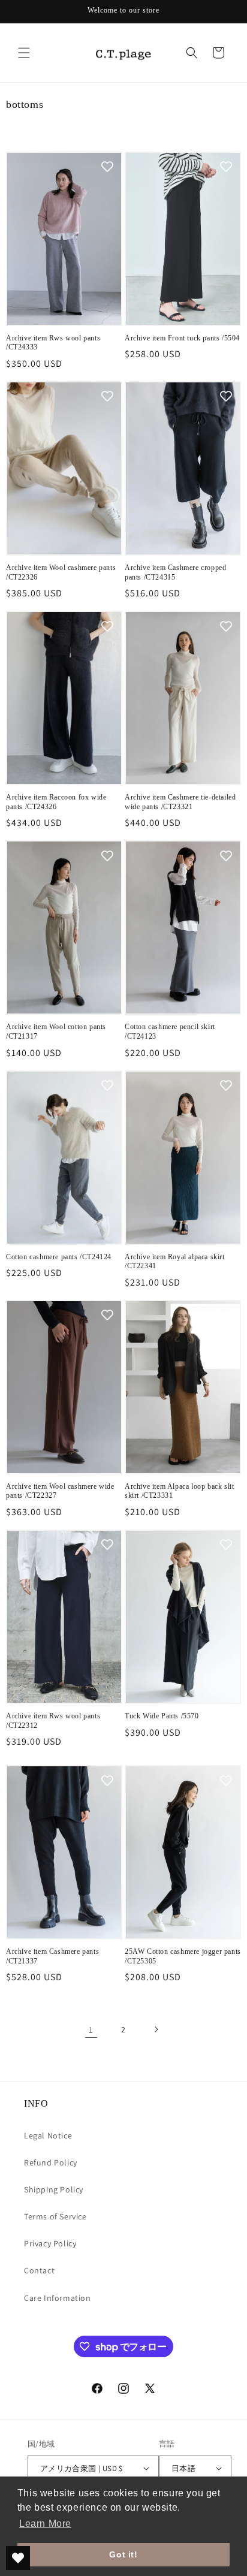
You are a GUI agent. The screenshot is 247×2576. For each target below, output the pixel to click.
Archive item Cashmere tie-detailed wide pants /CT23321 (180, 802)
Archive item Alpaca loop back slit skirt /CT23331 (179, 1491)
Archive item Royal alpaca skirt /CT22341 (175, 1262)
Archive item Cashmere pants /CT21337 (52, 1956)
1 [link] (91, 2030)
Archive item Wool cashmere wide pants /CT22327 (60, 1491)
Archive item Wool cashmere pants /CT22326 (61, 572)
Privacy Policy (50, 2243)
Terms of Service (55, 2216)
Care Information (58, 2298)
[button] (24, 53)
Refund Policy (51, 2162)
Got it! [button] (123, 2554)
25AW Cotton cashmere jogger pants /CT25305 (183, 1956)
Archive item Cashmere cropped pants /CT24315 (175, 572)
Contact (39, 2270)
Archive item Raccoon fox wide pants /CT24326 (56, 802)
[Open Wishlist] (18, 2558)
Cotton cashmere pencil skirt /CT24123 (170, 1031)
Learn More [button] (45, 2524)
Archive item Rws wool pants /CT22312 (53, 1721)
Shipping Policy (54, 2189)
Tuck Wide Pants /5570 (162, 1716)
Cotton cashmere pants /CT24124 (59, 1257)
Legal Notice (48, 2135)
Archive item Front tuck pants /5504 (182, 338)
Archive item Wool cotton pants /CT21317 (56, 1031)
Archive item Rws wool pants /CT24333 (53, 343)
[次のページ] (156, 2029)
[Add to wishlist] (107, 167)
